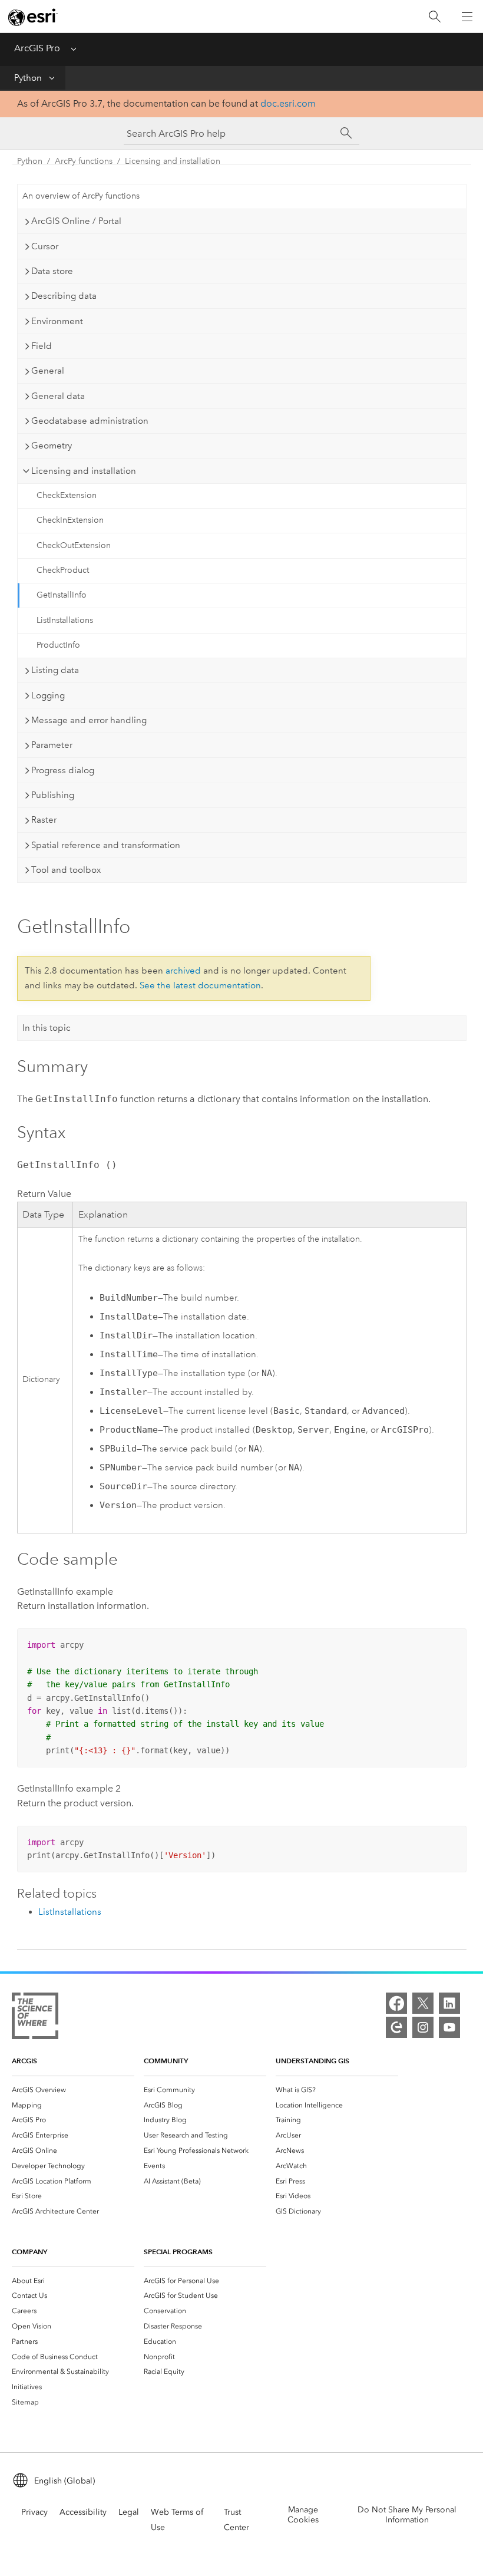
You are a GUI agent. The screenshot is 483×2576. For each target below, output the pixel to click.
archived (183, 971)
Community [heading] (166, 2061)
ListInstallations (65, 620)
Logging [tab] (48, 695)
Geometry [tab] (52, 446)
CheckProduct (63, 570)
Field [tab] (42, 346)
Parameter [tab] (52, 745)
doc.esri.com (288, 103)
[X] (423, 2003)
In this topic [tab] (47, 1028)
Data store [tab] (52, 271)
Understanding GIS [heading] (312, 2061)
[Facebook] (396, 2003)
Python (28, 78)
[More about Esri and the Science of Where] (35, 2018)
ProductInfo (58, 645)
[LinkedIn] (449, 2003)
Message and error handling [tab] (89, 720)
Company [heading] (29, 2252)
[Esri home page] (33, 17)
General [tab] (48, 371)
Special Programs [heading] (178, 2252)
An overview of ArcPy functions (81, 196)
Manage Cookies (303, 2515)
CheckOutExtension (74, 545)
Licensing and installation (173, 161)
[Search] (435, 17)
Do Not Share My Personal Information (407, 2515)
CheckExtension (67, 495)
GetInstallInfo (62, 595)
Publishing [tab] (53, 795)
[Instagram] (423, 2027)
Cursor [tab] (45, 246)
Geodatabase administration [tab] (90, 421)
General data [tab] (58, 396)
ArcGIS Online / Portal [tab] (76, 221)
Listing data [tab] (55, 670)
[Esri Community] (396, 2027)
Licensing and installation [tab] (84, 471)
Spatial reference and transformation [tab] (106, 845)
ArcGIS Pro (37, 48)
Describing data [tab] (64, 296)
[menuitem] (73, 2090)
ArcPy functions (84, 161)
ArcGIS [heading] (24, 2061)
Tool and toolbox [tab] (66, 870)
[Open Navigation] (467, 17)
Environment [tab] (57, 321)
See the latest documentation (200, 985)
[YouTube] (449, 2027)
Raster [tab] (44, 820)
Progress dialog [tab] (63, 770)
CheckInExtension (70, 520)
